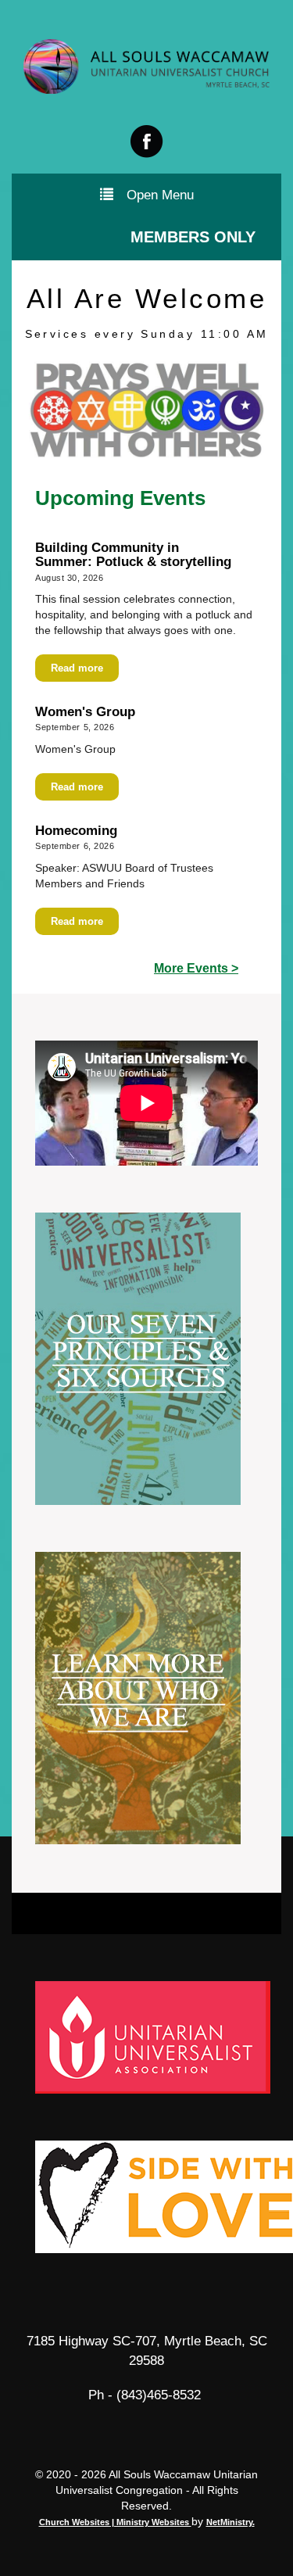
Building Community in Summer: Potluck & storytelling (135, 555)
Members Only (193, 237)
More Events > (196, 968)
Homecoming (76, 831)
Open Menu (160, 195)
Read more (77, 668)
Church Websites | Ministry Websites (115, 2522)
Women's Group (85, 712)
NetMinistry (229, 2522)
